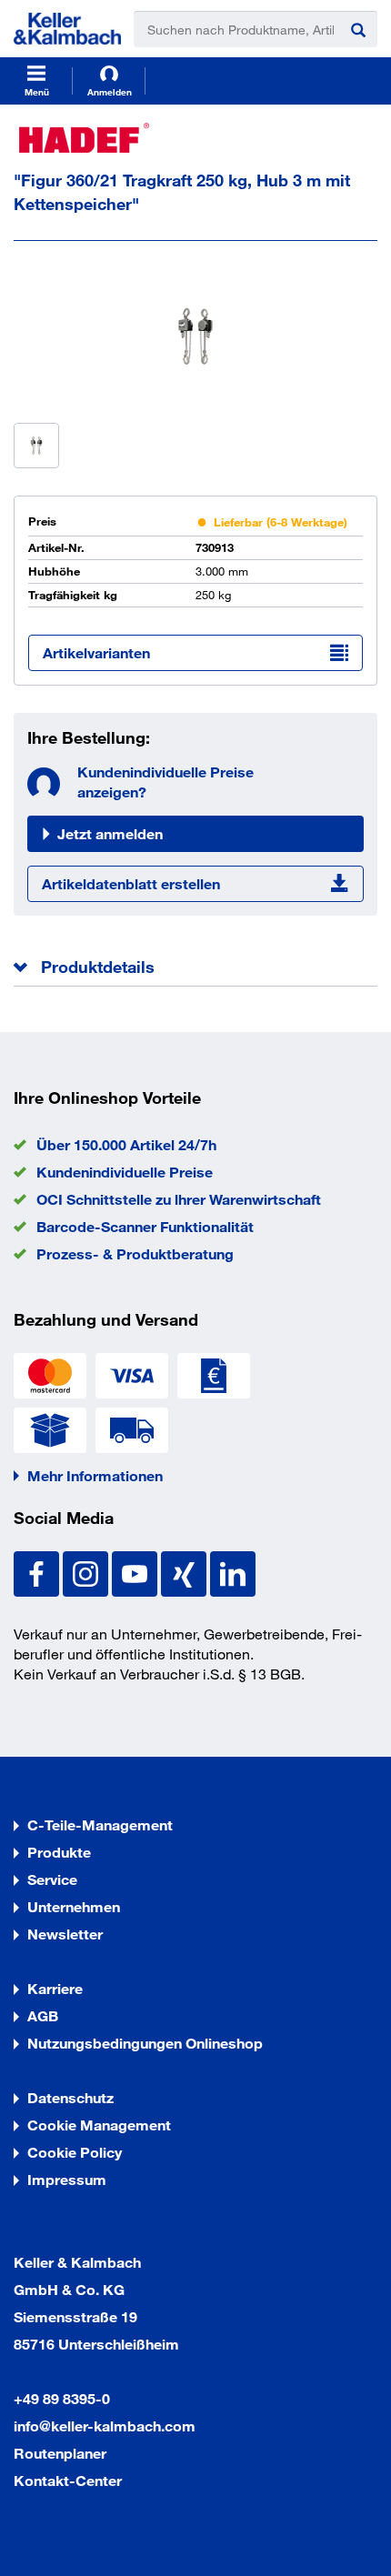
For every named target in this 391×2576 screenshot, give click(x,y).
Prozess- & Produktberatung (135, 1253)
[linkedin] (233, 1572)
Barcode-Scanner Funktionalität (145, 1226)
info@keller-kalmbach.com (105, 2426)
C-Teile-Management (100, 1824)
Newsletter (65, 1934)
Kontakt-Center (68, 2480)
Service (52, 1879)
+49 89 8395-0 (62, 2398)
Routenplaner (60, 2453)
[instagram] (87, 1572)
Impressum (67, 2179)
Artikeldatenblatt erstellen (131, 883)
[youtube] (136, 1572)
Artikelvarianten (96, 652)
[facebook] (38, 1572)
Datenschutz (70, 2097)
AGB (43, 2015)
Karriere (55, 1988)
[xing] (185, 1572)
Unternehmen (74, 1906)
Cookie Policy (75, 2152)
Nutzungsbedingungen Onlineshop (145, 2043)
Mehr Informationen (95, 1475)
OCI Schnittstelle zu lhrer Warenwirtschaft (179, 1199)
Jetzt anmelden (110, 833)
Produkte (59, 1852)
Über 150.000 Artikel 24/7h (126, 1144)
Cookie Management (99, 2125)
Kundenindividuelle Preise (125, 1172)
